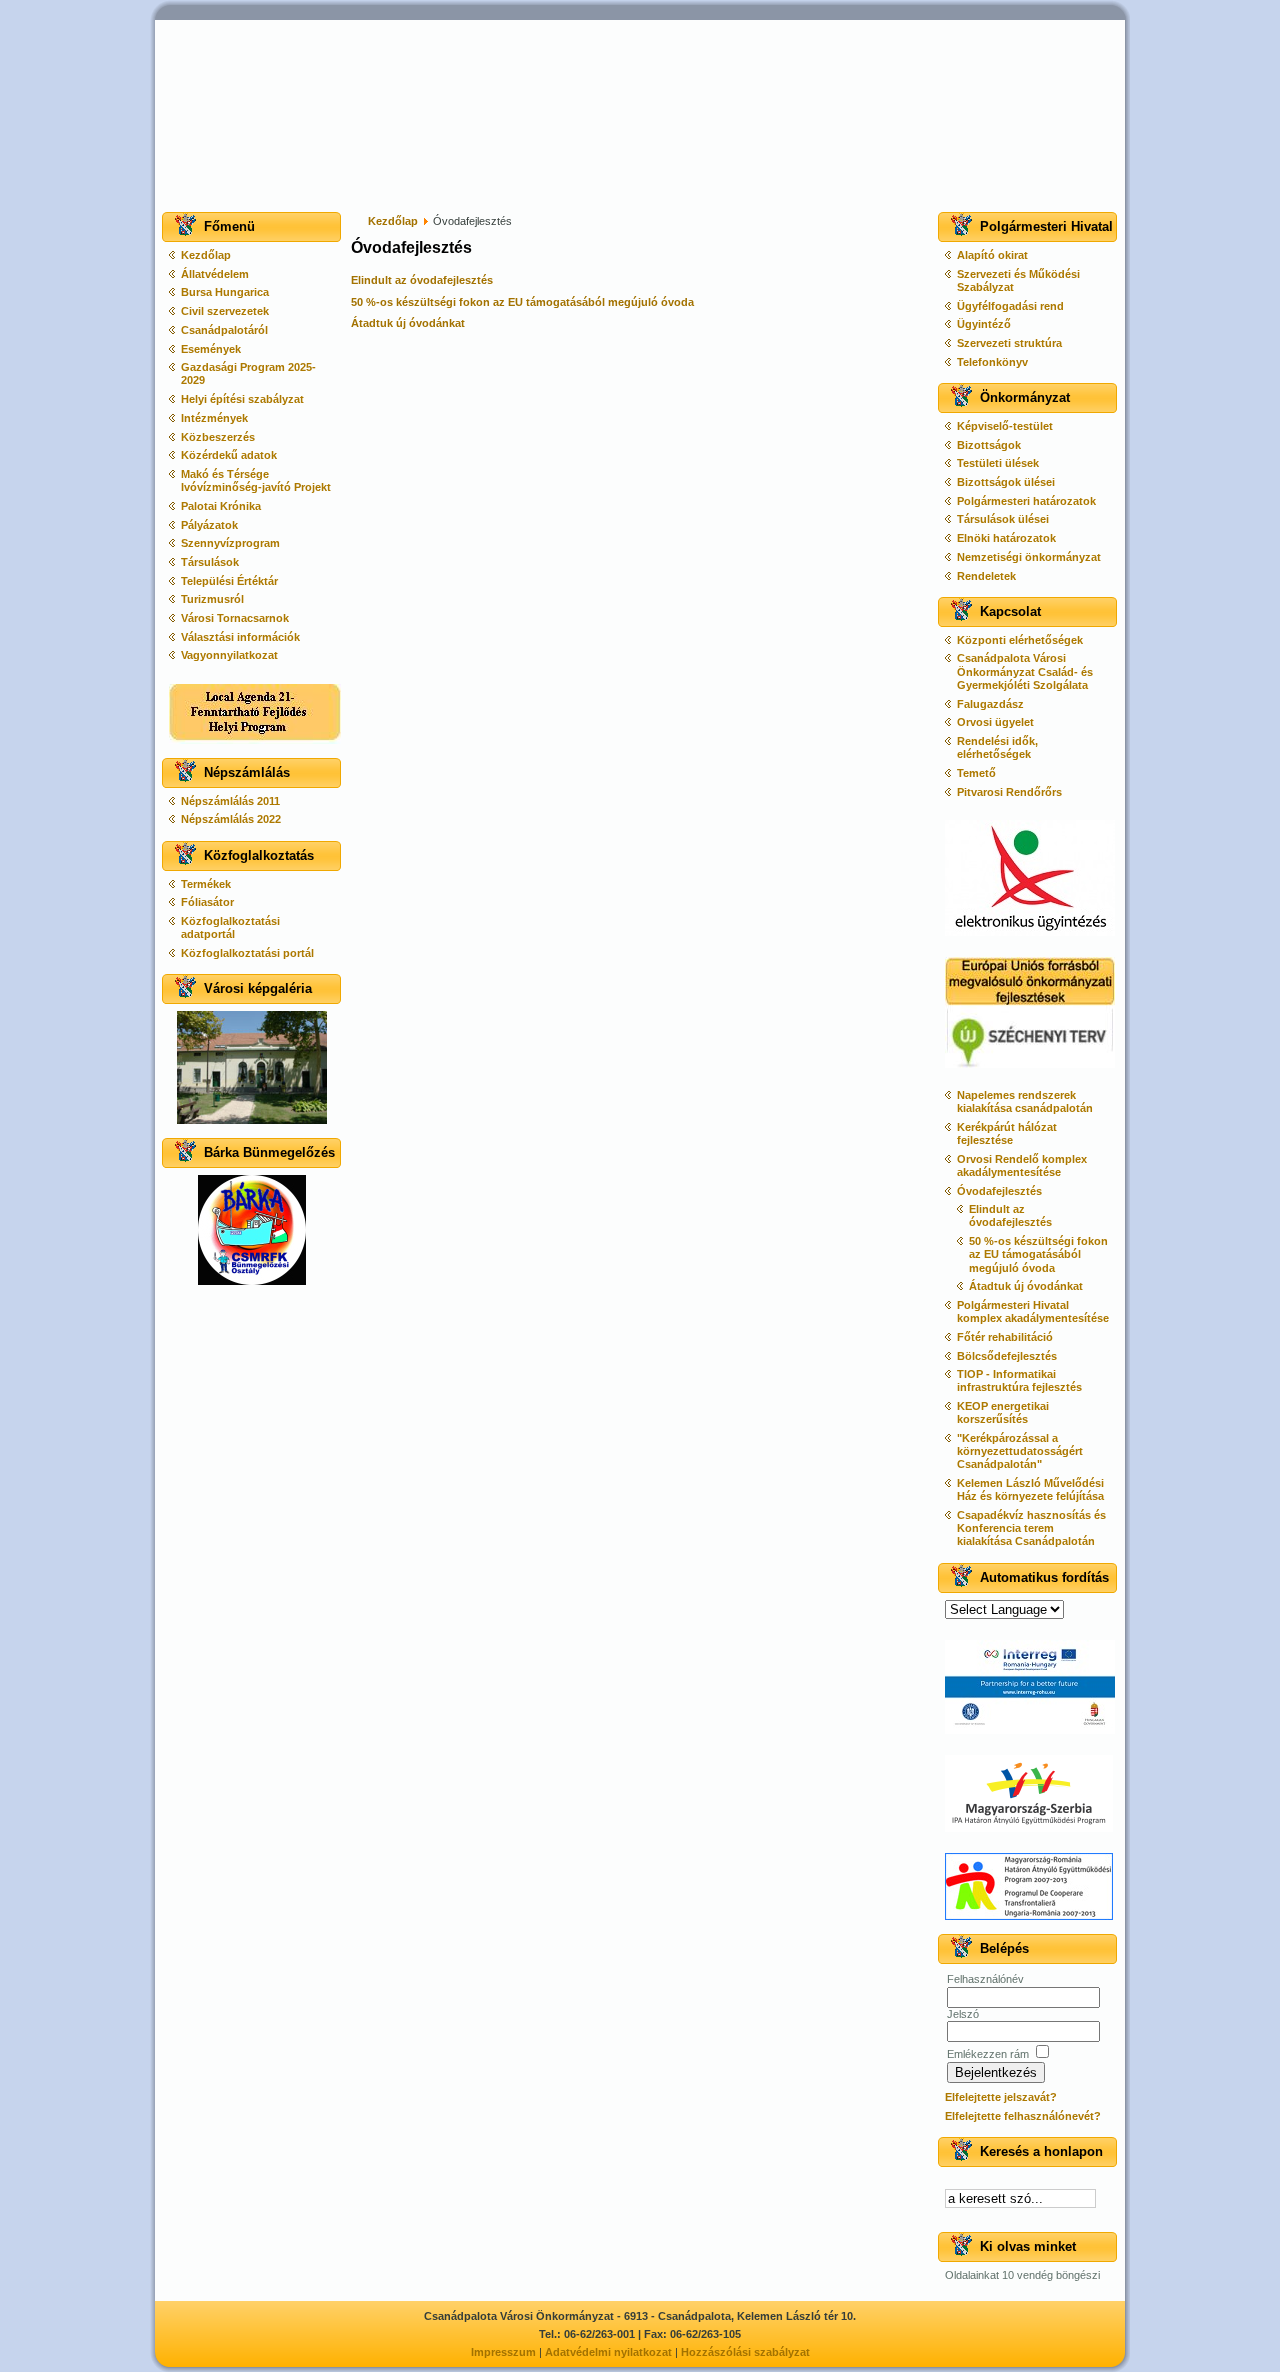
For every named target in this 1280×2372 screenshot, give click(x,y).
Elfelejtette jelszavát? (1001, 2097)
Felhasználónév (985, 1979)
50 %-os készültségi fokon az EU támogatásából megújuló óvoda (522, 302)
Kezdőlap (393, 221)
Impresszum (503, 2352)
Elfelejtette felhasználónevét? (1023, 2116)
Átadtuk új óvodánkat (408, 323)
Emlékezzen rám (988, 2054)
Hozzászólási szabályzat (745, 2352)
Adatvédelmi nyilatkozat (608, 2352)
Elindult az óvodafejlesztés (422, 280)
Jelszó (963, 2014)
